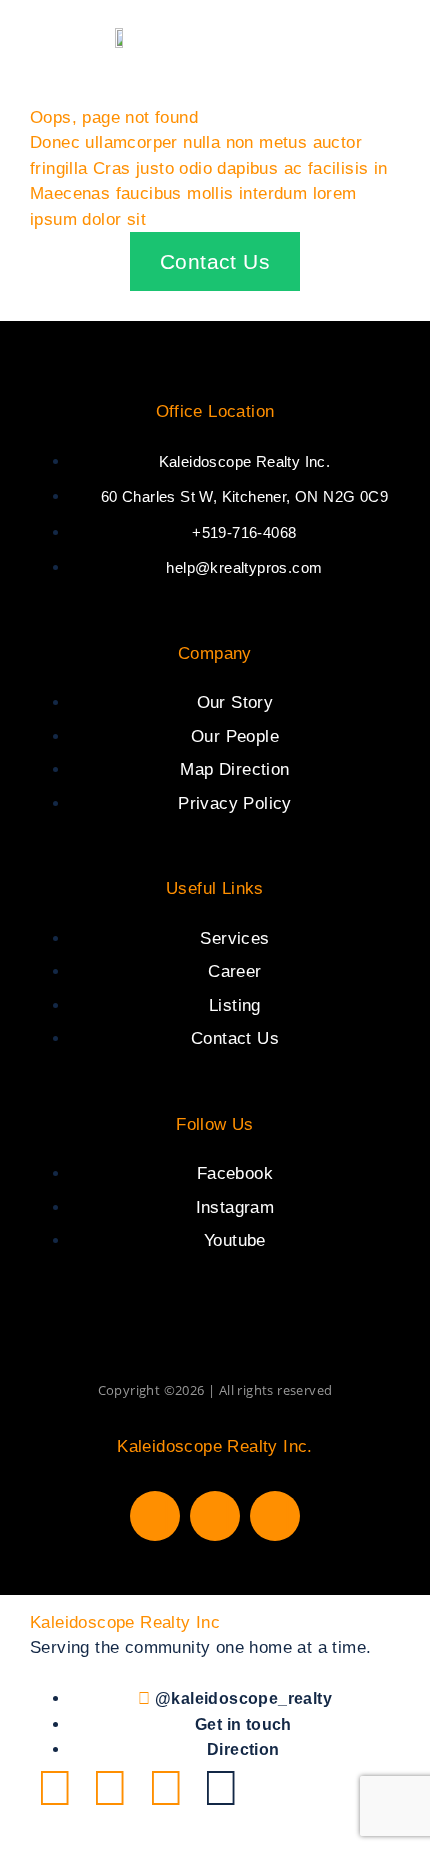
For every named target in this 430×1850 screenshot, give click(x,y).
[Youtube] (275, 1516)
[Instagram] (215, 1516)
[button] (402, 36)
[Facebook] (155, 1516)
